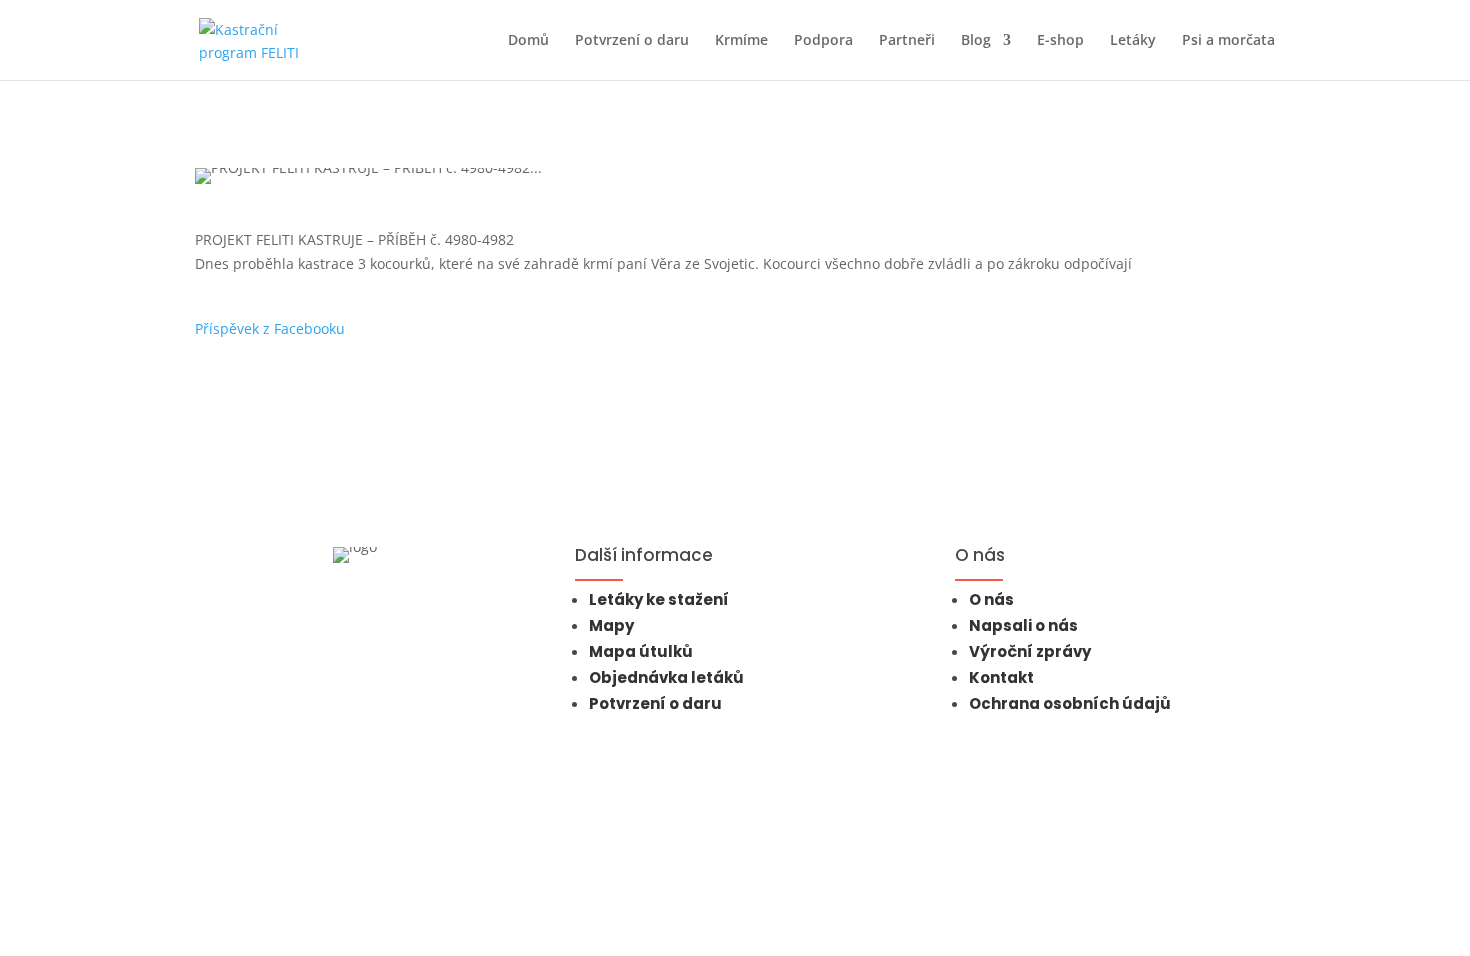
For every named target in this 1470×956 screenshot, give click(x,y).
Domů (528, 41)
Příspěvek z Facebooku (270, 328)
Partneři (907, 41)
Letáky (1133, 41)
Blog (976, 41)
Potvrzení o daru (632, 41)
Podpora (823, 41)
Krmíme (741, 41)
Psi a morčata (1228, 41)
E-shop (1060, 41)
